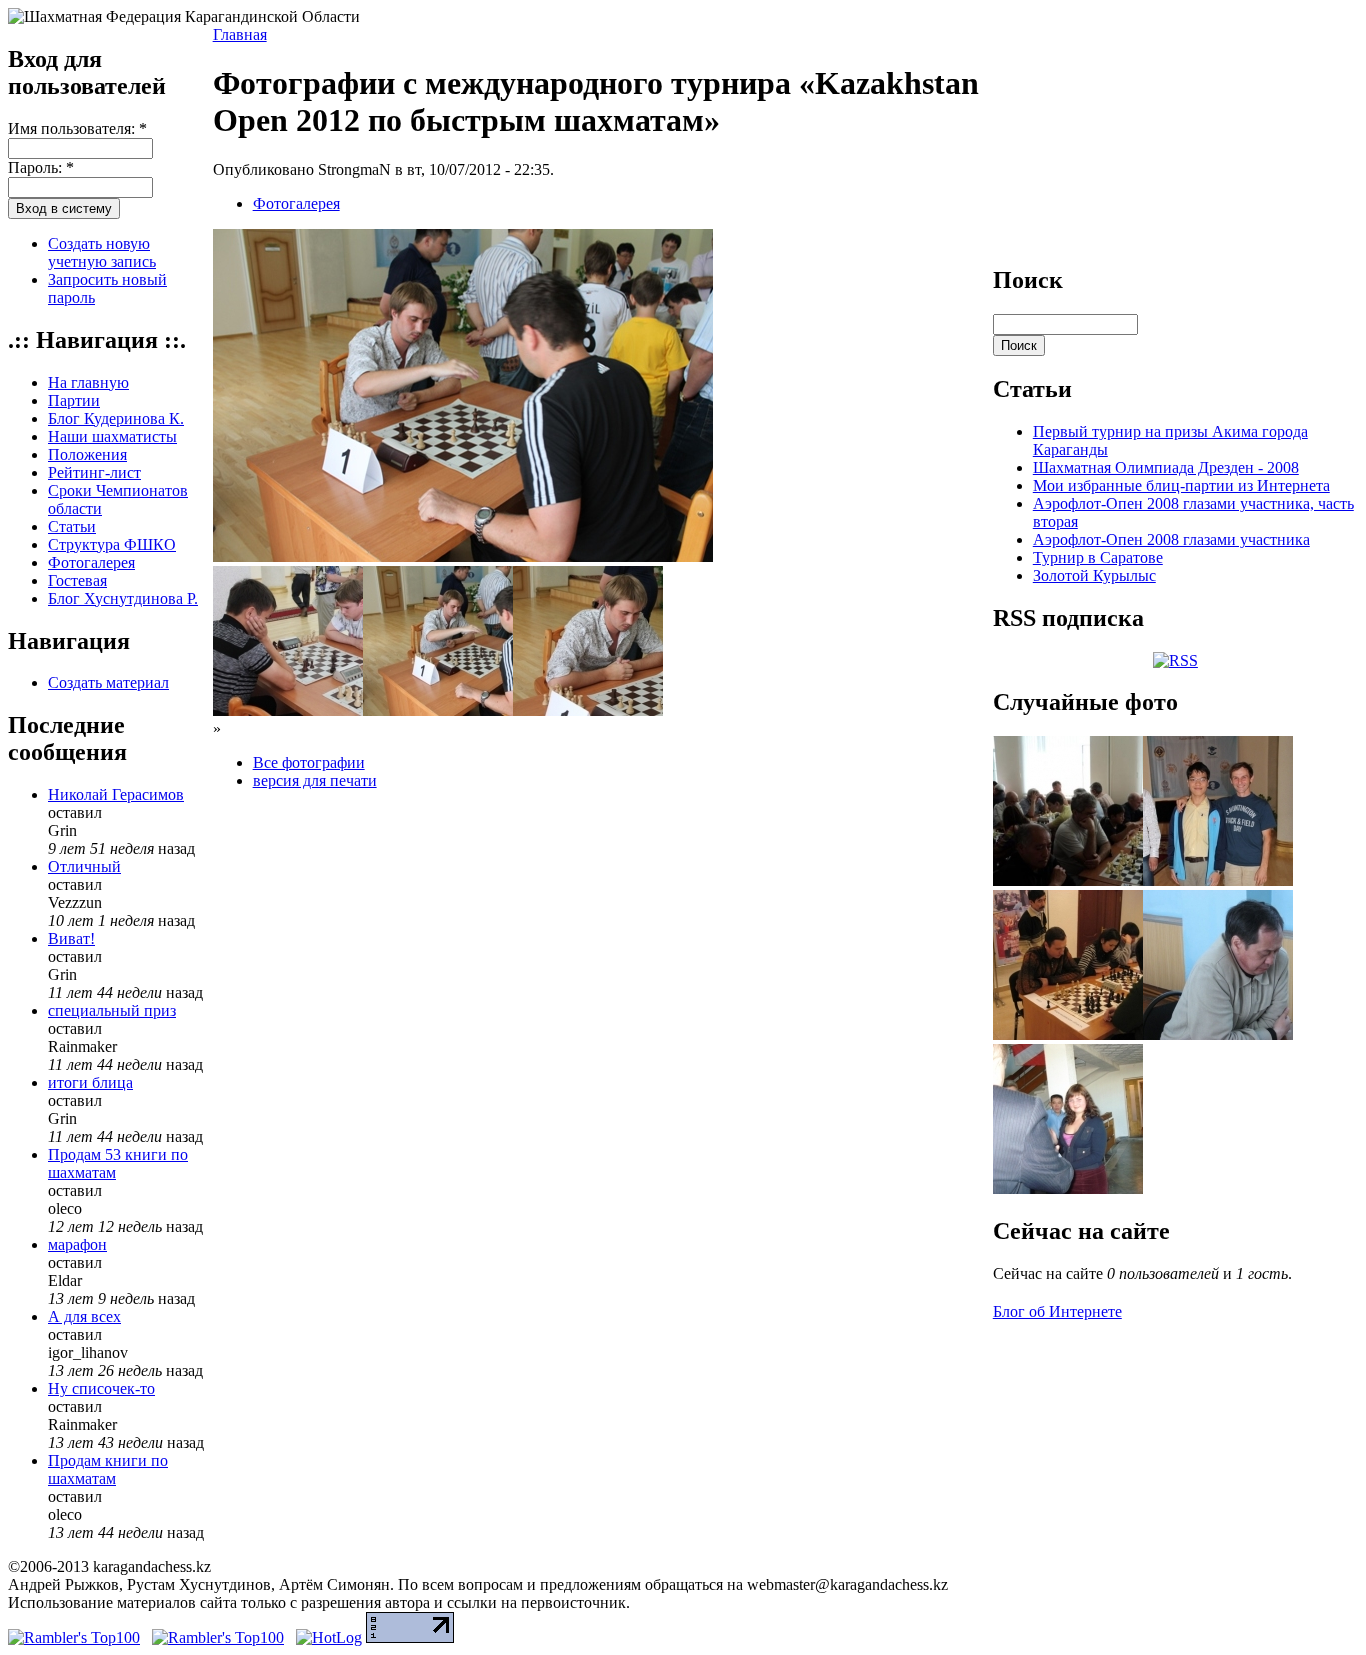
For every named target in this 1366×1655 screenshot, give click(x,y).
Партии (74, 400)
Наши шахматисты (112, 436)
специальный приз (112, 1010)
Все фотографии (309, 762)
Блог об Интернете (1057, 1311)
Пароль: (41, 167)
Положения (87, 454)
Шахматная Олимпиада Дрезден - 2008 (1166, 467)
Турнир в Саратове (1098, 557)
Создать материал (108, 682)
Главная (240, 34)
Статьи (72, 526)
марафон (77, 1244)
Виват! (71, 938)
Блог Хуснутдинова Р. (123, 598)
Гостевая (77, 580)
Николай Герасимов (116, 794)
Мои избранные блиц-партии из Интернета (1181, 485)
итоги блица (90, 1082)
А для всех (84, 1316)
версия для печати (315, 780)
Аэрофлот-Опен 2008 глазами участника (1171, 539)
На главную (88, 382)
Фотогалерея (91, 562)
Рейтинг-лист (94, 472)
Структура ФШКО (112, 544)
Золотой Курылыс (1094, 575)
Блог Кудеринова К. (116, 418)
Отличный (84, 866)
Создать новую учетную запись (102, 252)
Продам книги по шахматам (108, 1469)
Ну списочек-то (101, 1388)
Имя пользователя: (77, 128)
